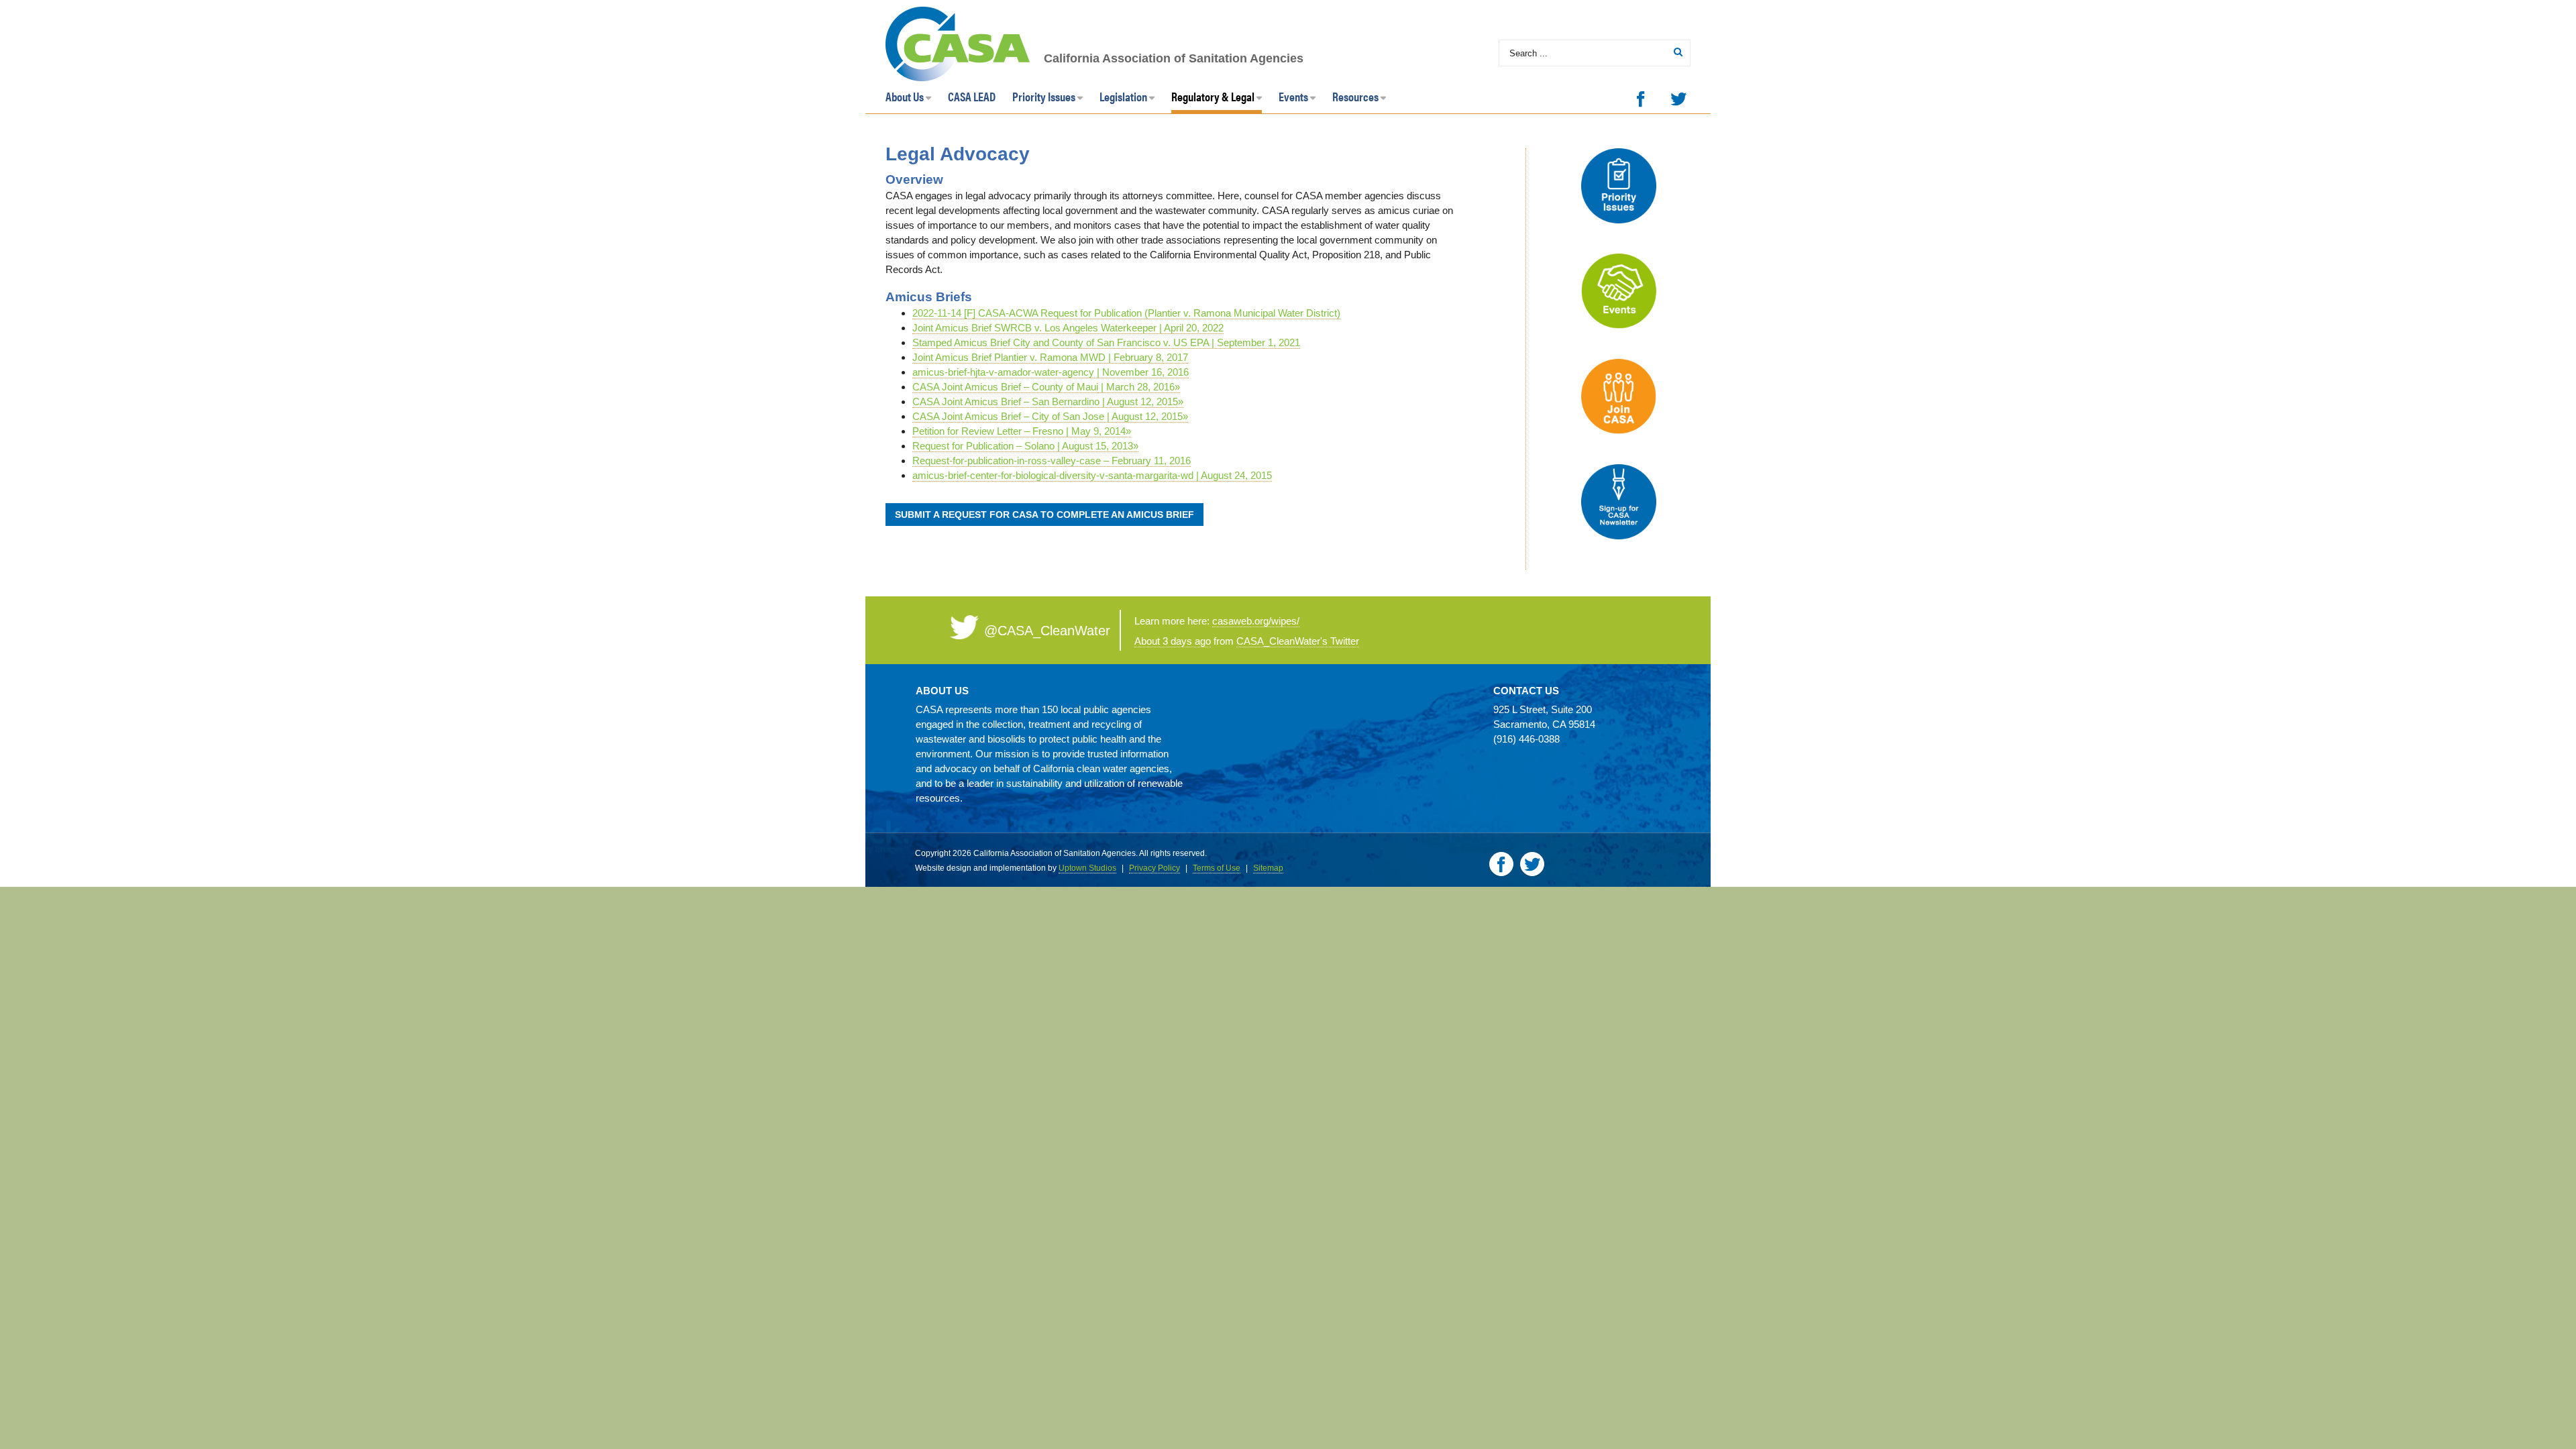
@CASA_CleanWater (1047, 631)
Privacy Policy (1155, 868)
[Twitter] (1678, 99)
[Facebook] (1641, 99)
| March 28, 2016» (1139, 387)
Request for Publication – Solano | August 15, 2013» (1025, 446)
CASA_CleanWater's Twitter (1298, 641)
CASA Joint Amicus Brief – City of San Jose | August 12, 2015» (1050, 416)
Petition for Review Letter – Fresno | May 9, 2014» (1022, 431)
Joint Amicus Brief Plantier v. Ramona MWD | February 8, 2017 (1050, 357)
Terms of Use (1217, 868)
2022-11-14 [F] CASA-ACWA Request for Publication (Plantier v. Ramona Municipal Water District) (1126, 313)
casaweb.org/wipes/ (1256, 621)
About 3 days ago (1173, 641)
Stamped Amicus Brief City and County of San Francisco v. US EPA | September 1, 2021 (1106, 342)
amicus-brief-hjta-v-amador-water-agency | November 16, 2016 (1051, 372)
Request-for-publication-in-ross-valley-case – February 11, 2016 (1052, 461)
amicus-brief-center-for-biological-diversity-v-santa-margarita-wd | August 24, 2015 (1092, 475)
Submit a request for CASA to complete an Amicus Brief (1044, 515)
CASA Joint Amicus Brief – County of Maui (1005, 387)
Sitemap (1268, 868)
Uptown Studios (1087, 868)
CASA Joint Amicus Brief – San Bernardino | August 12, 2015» (1048, 401)
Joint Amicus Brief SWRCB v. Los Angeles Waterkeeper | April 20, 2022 (1068, 328)
